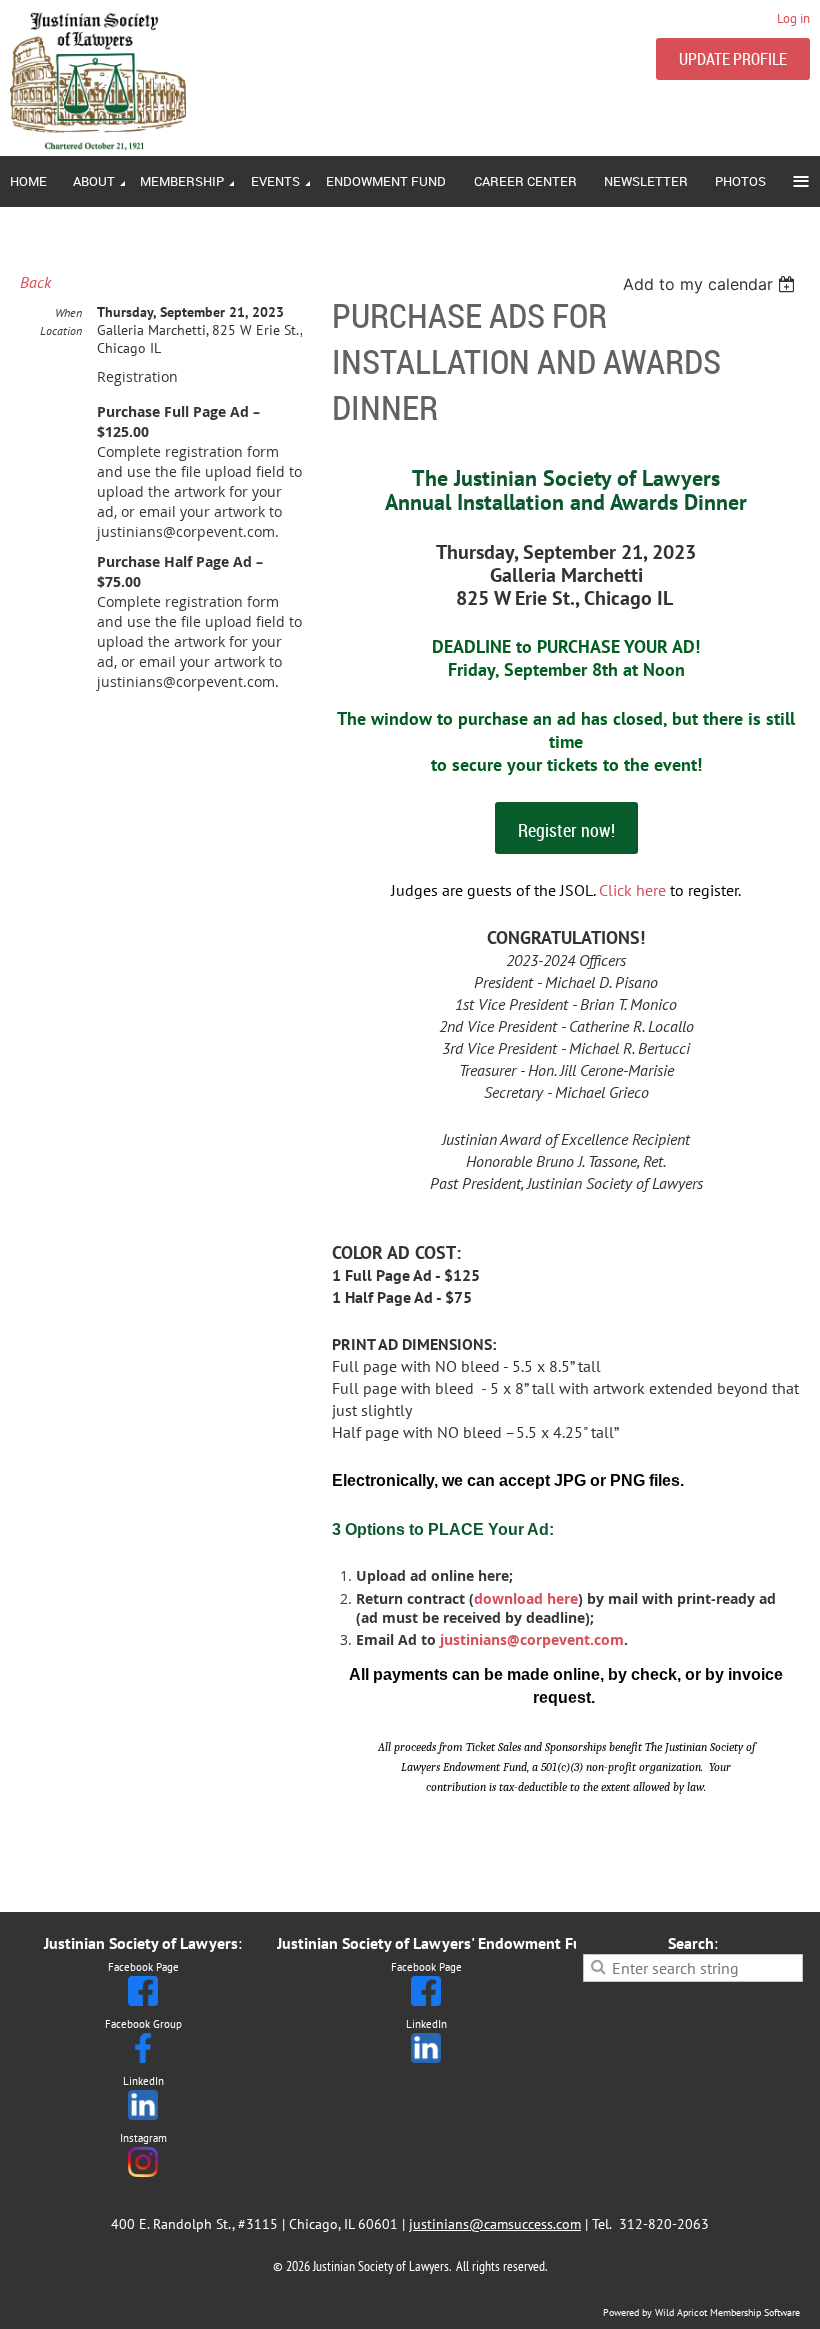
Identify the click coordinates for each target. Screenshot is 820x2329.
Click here (632, 890)
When (68, 312)
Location (61, 330)
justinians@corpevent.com (532, 1639)
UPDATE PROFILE (733, 59)
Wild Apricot (681, 2312)
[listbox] (711, 284)
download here (526, 1598)
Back (35, 282)
